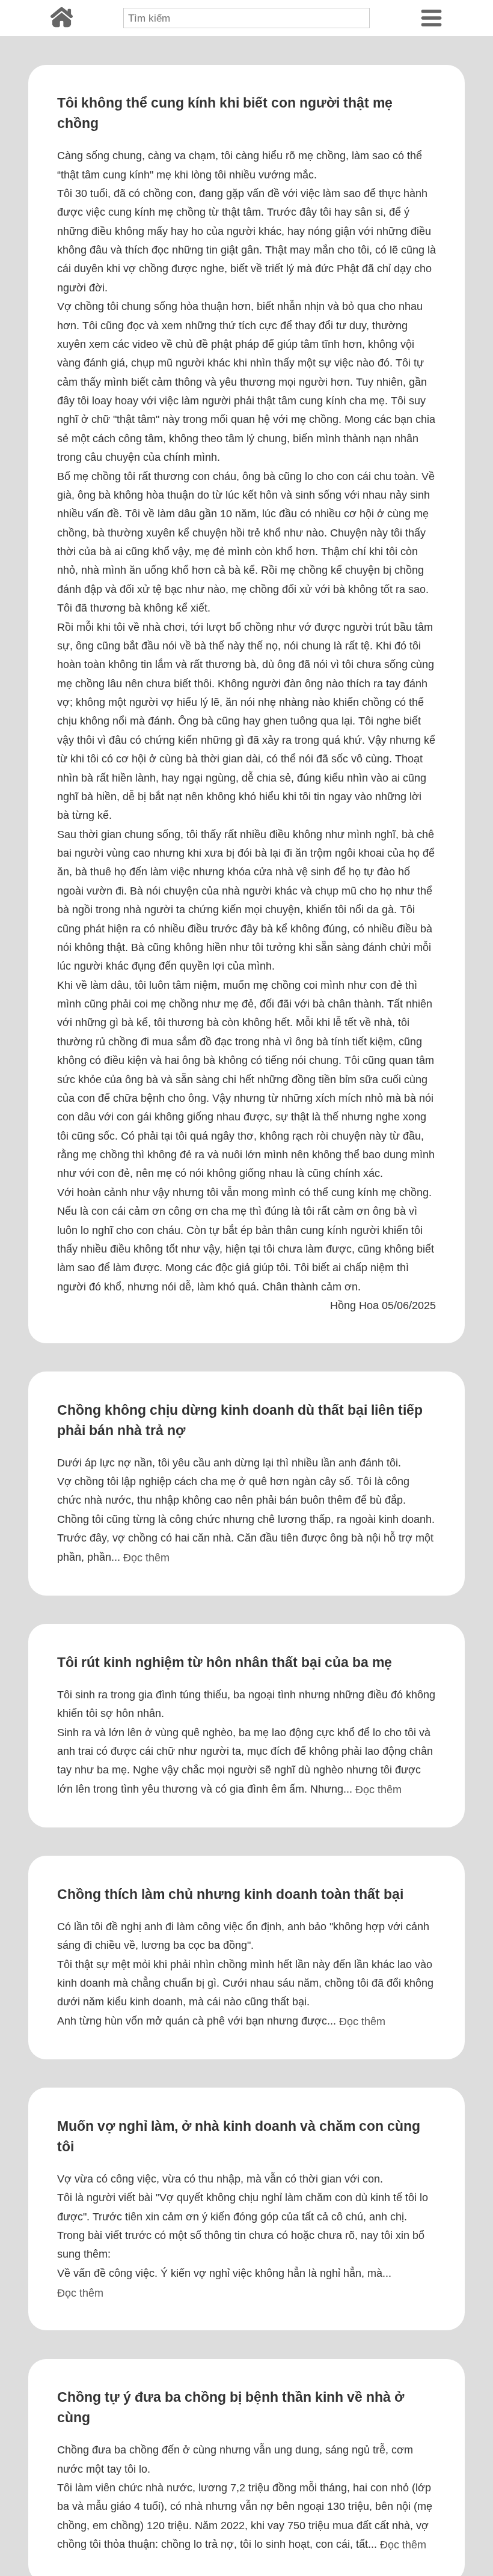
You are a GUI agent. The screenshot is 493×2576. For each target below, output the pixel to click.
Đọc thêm (146, 1557)
